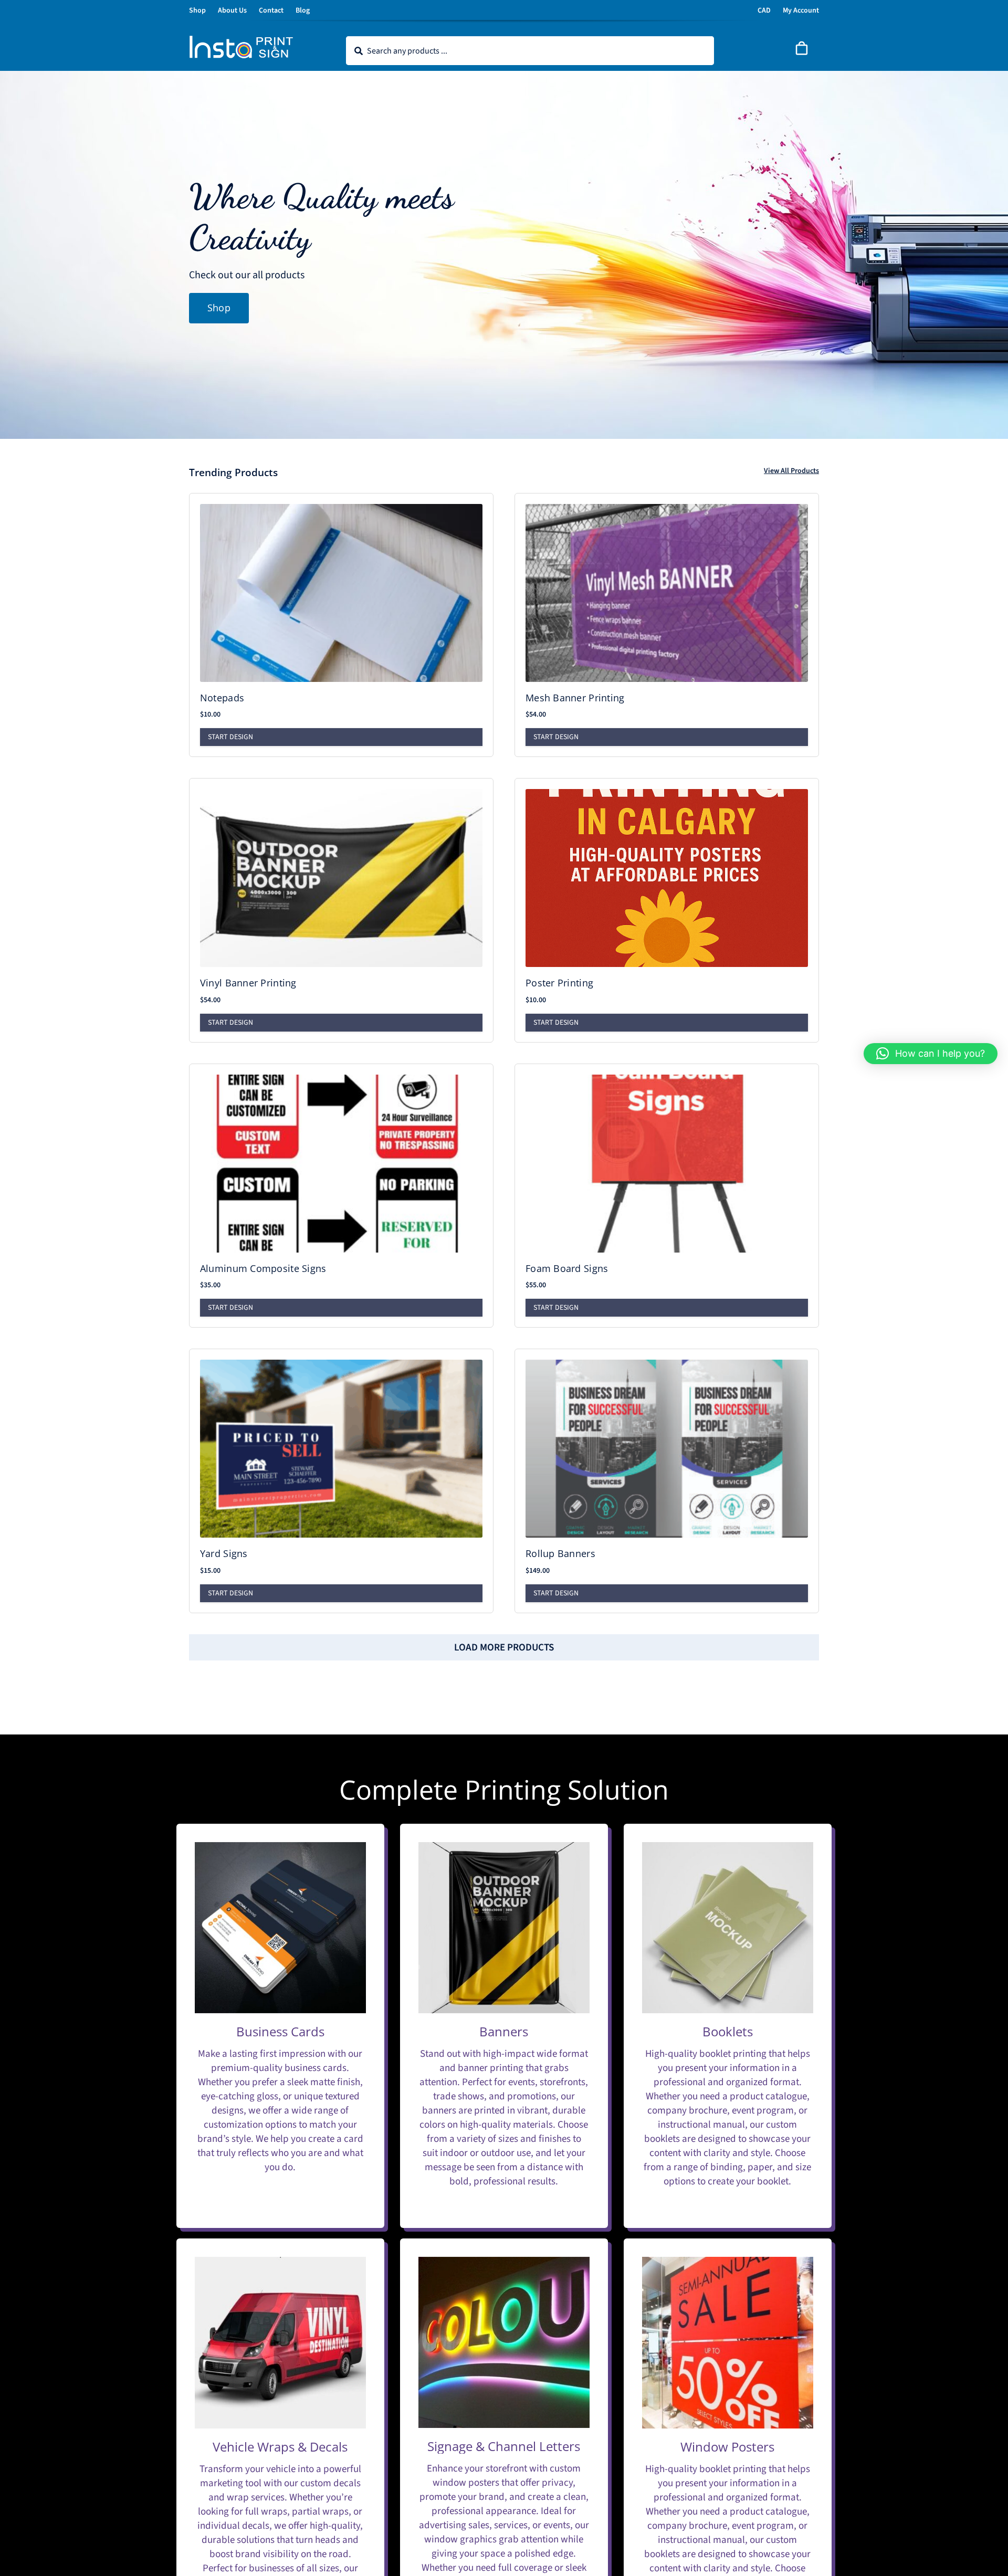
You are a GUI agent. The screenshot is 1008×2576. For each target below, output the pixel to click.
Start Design (230, 737)
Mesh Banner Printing (575, 698)
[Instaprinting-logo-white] (241, 40)
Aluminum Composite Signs (263, 1268)
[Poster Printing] (667, 878)
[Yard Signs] (341, 1449)
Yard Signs (224, 1553)
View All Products (791, 471)
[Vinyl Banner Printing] (341, 878)
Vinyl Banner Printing (248, 983)
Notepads (222, 698)
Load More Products (504, 1648)
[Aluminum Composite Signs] (341, 1164)
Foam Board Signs (567, 1268)
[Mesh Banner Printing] (667, 593)
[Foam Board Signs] (667, 1164)
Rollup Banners (560, 1553)
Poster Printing (559, 983)
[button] (931, 1054)
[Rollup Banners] (667, 1449)
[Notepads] (341, 593)
